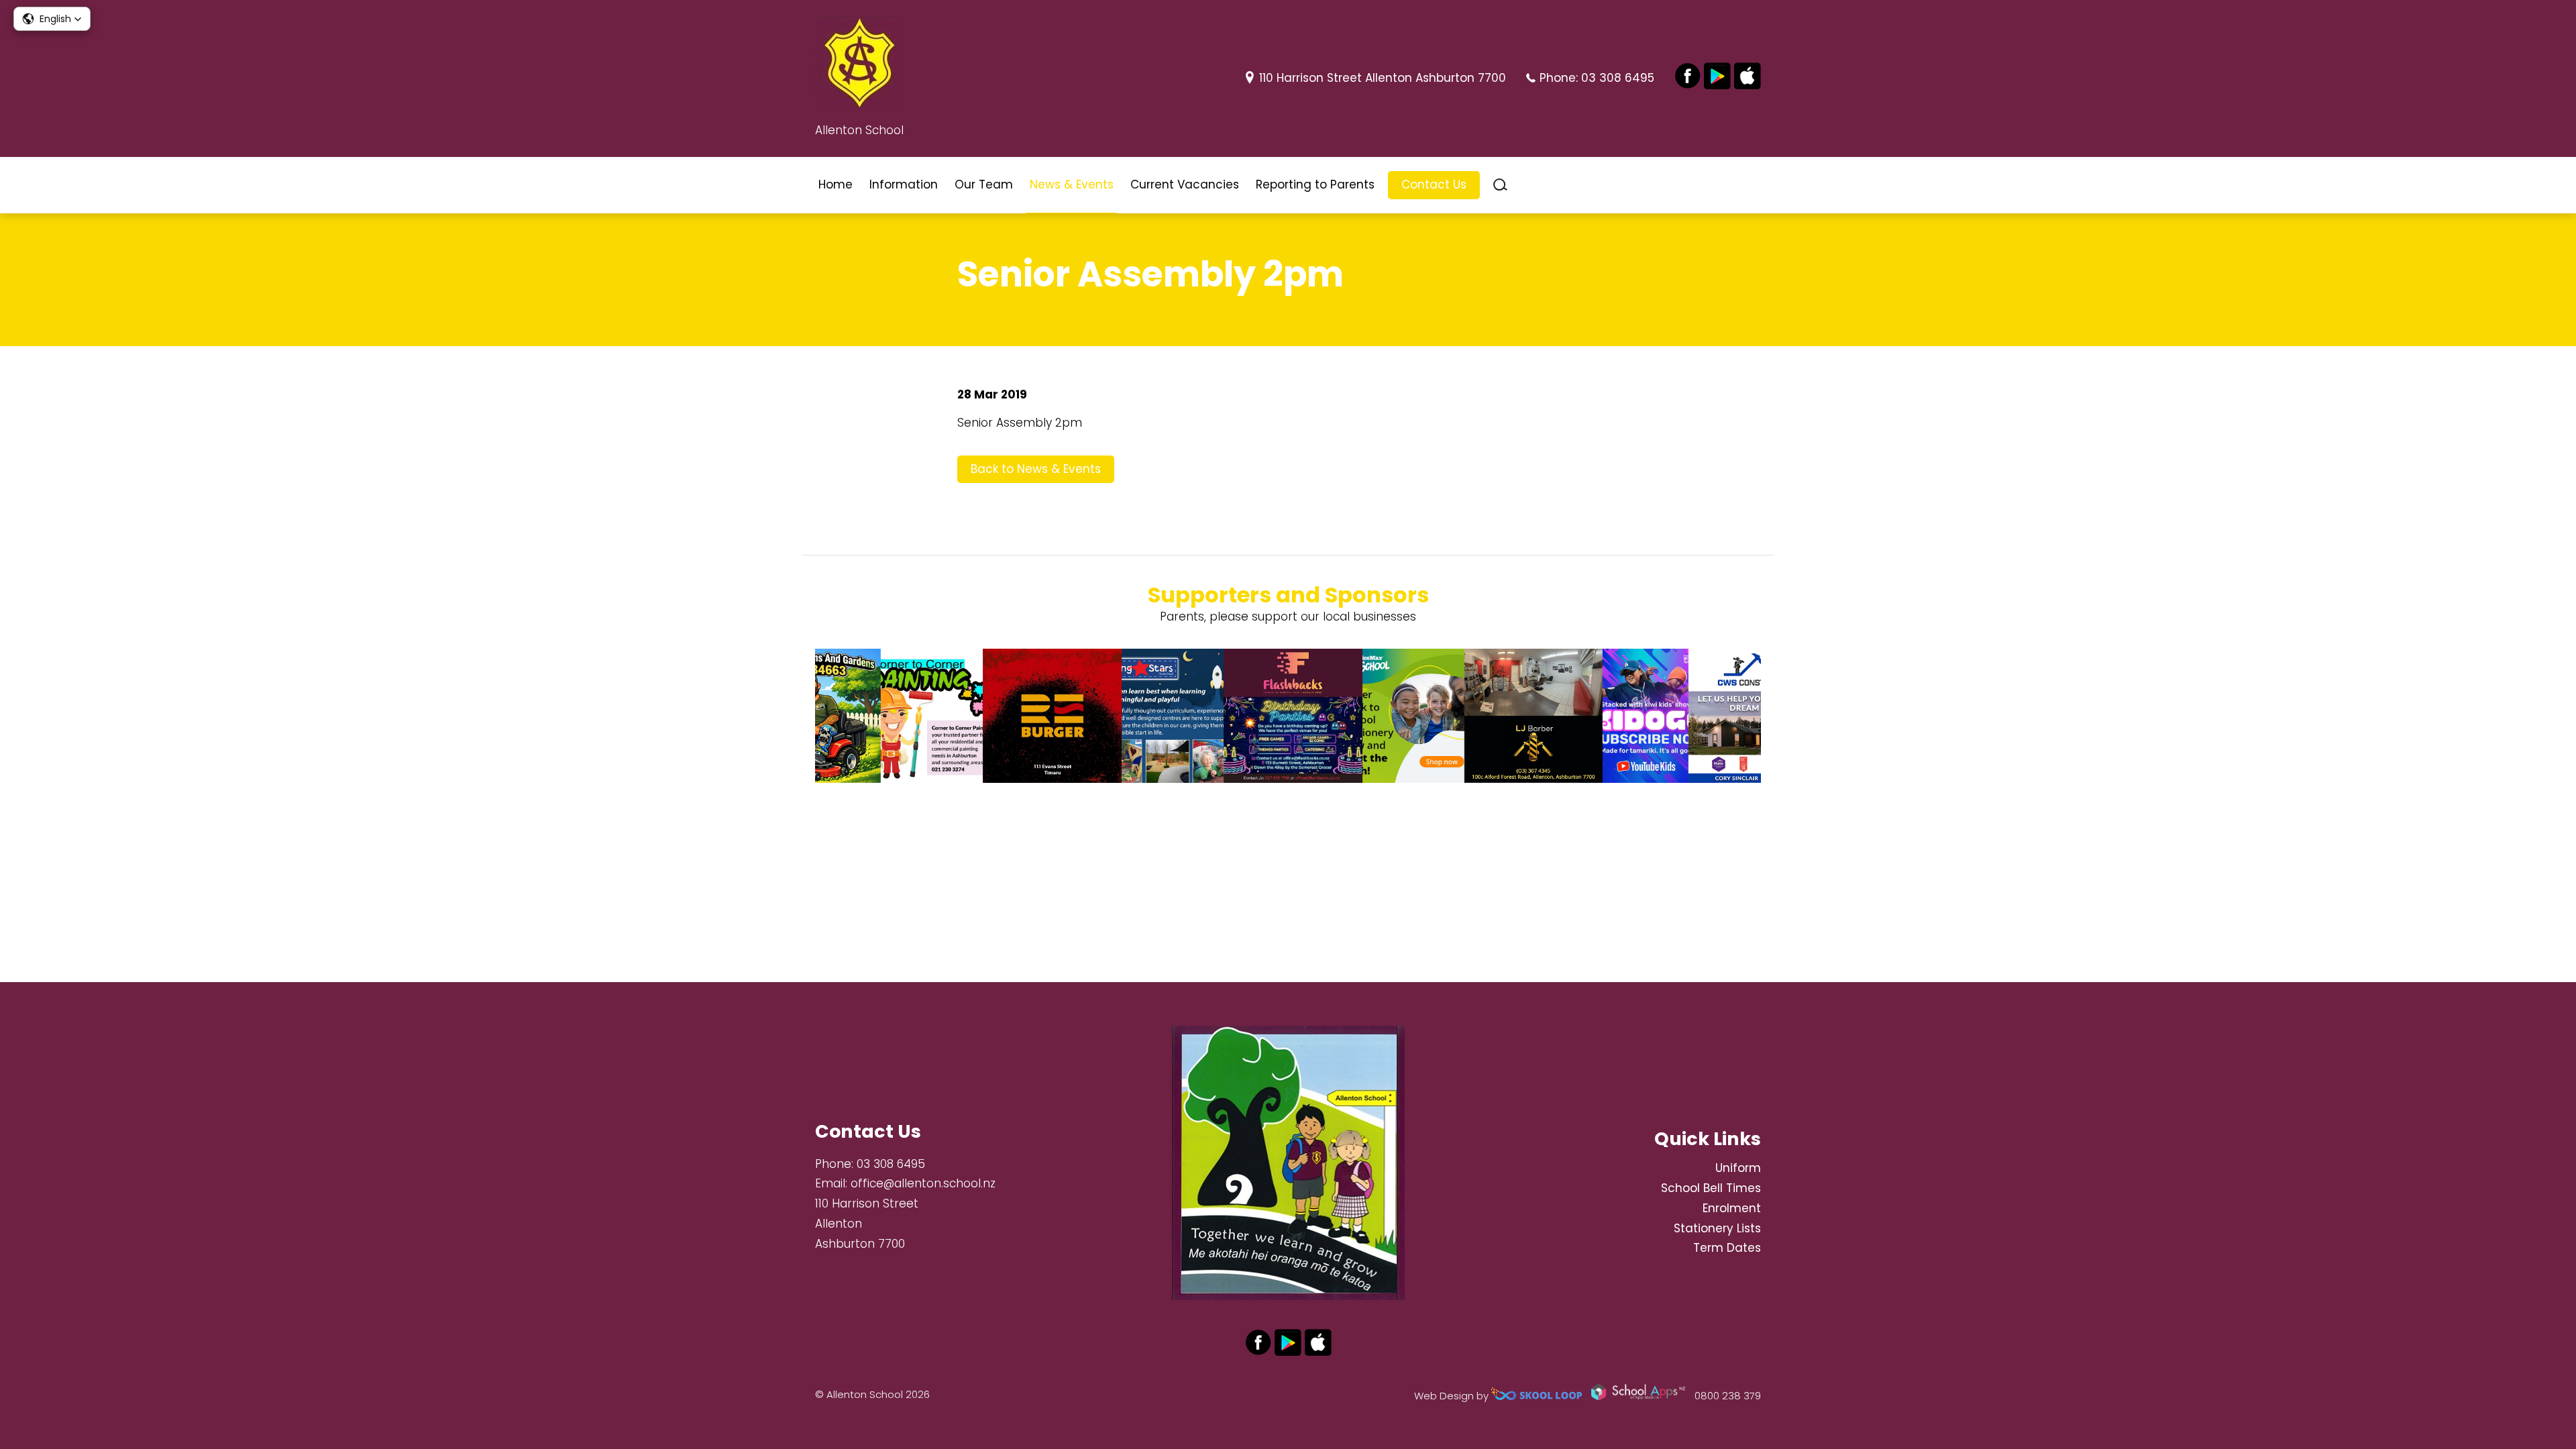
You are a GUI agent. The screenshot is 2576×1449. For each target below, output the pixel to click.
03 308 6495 (1618, 78)
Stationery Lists (1717, 1228)
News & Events (1072, 184)
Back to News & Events (1036, 469)
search (1500, 185)
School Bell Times (1711, 1188)
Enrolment (1732, 1208)
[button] (52, 19)
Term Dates (1727, 1248)
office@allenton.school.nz (923, 1183)
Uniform (1738, 1168)
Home (836, 184)
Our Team (984, 184)
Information (904, 184)
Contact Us (1434, 184)
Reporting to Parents (1315, 184)
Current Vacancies (1185, 184)
